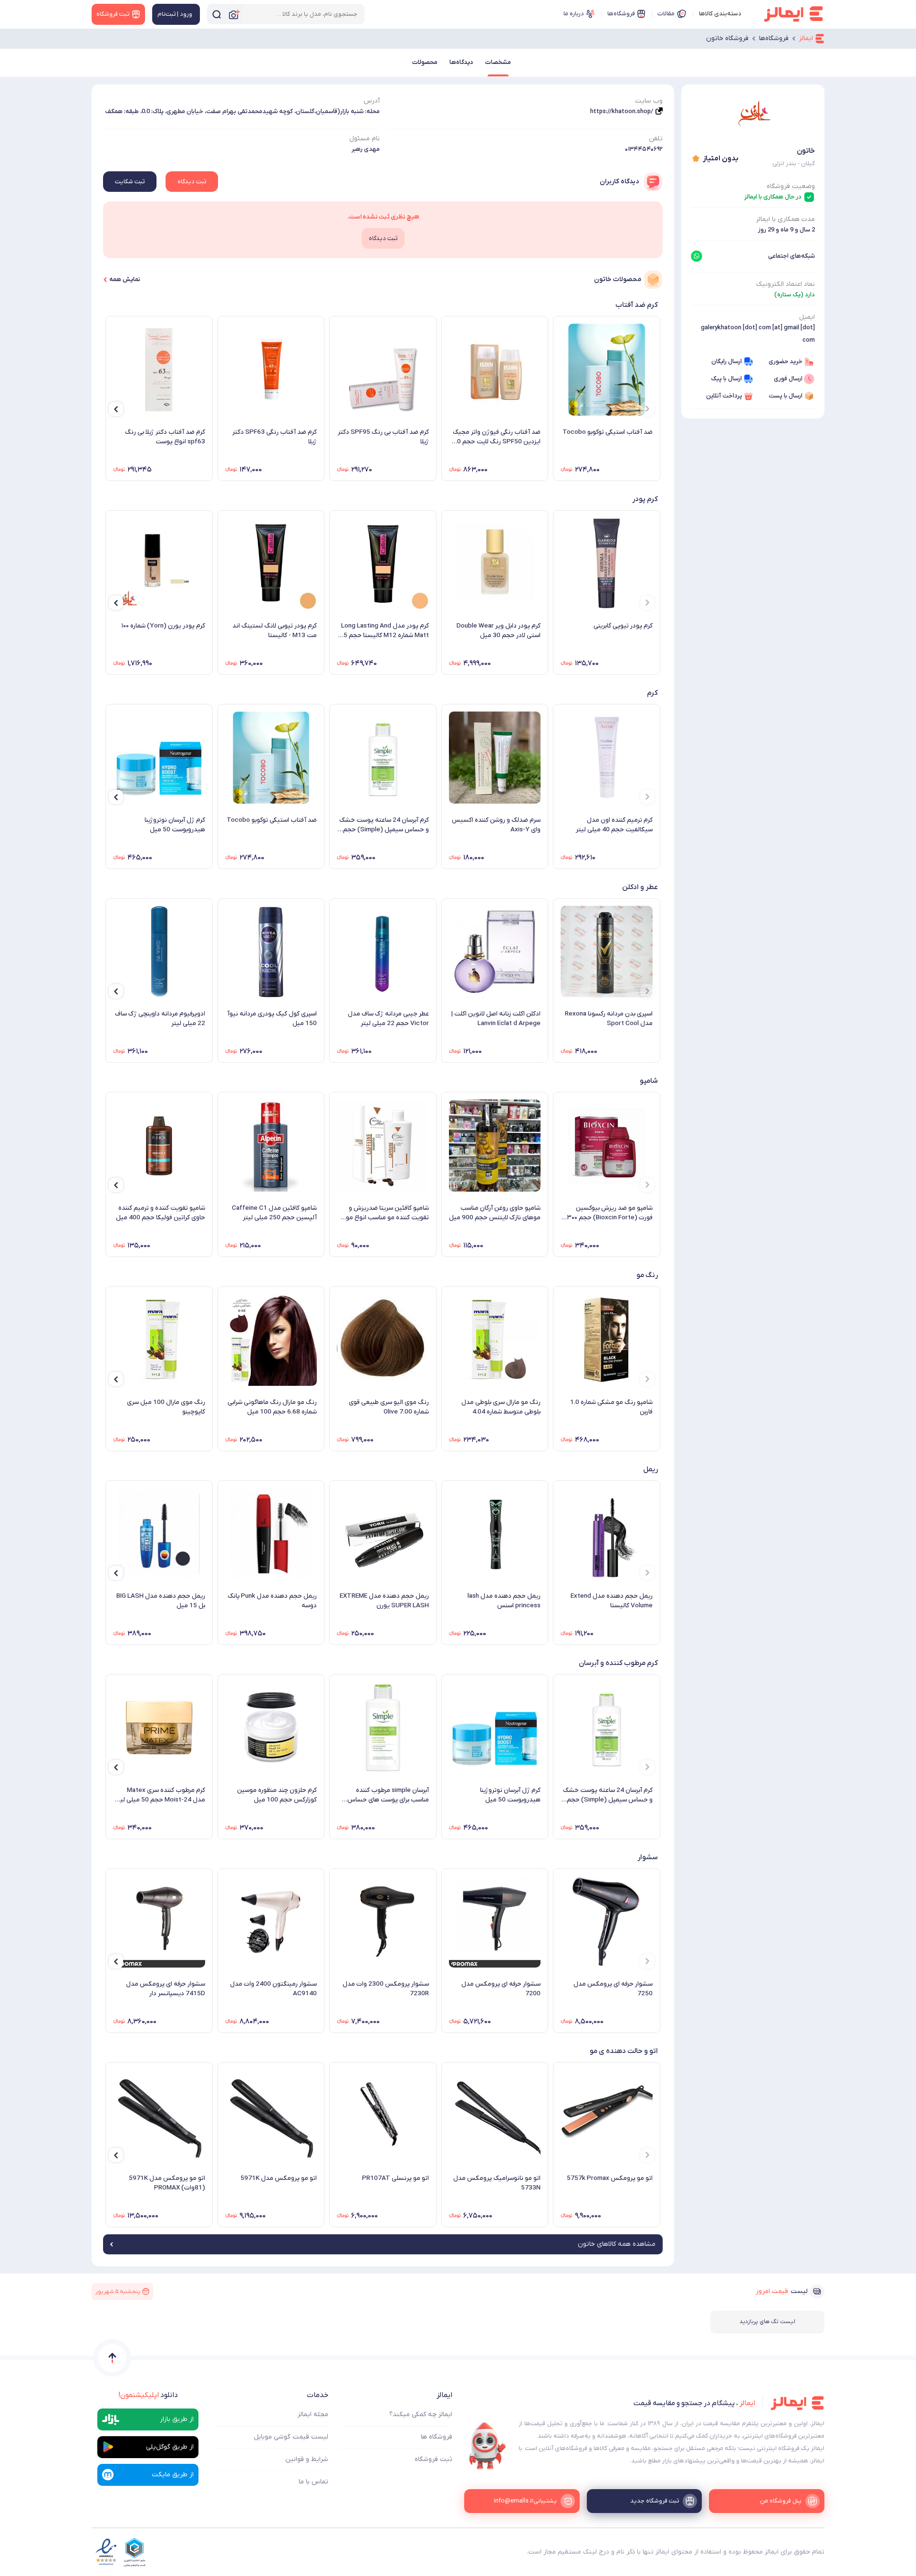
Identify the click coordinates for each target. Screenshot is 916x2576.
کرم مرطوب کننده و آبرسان (618, 1663)
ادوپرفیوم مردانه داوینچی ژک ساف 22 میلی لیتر (160, 1019)
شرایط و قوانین (307, 2459)
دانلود (148, 2395)
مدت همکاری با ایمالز (786, 219)
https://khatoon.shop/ (622, 111)
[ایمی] (488, 2446)
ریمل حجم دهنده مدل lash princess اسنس (504, 1601)
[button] (647, 409)
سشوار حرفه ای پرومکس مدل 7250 (613, 1989)
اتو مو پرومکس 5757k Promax (610, 2178)
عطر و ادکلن (640, 887)
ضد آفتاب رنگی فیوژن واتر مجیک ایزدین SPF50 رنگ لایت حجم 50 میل (497, 437)
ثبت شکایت (130, 182)
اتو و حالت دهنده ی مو (624, 2051)
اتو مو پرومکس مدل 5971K (279, 2178)
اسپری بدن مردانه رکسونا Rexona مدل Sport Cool (609, 1019)
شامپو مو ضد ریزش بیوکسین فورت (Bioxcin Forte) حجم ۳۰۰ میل (610, 1213)
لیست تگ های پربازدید (767, 2322)
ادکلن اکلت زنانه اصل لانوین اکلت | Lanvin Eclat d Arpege (496, 1019)
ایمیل (807, 317)
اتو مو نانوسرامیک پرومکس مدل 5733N (497, 2183)
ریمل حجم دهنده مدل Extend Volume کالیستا (612, 1601)
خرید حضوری (786, 361)
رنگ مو (647, 1275)
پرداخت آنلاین (724, 396)
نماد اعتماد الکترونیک (786, 284)
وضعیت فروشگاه (791, 186)
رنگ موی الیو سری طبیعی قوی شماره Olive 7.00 (389, 1407)
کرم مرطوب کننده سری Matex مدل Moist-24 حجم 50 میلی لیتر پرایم (160, 1795)
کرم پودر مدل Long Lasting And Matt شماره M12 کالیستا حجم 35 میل (384, 631)
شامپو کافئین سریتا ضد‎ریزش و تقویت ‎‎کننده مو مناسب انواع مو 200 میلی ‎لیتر (387, 1213)
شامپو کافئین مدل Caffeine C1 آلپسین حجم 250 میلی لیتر (274, 1213)
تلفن (656, 139)
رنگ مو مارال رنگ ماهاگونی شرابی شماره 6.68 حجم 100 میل (272, 1407)
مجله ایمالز (313, 2414)
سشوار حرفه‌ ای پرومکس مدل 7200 (501, 1989)
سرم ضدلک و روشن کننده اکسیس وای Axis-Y (496, 825)
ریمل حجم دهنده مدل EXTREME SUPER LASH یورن (384, 1601)
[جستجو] (217, 14)
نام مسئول (364, 139)
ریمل (651, 1469)
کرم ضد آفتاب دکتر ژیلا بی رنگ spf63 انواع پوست (165, 437)
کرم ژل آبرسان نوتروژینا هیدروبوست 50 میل (175, 825)
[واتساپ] (697, 256)
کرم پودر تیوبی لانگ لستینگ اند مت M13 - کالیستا (275, 631)
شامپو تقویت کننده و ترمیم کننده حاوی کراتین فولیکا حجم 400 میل (161, 1213)
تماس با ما (313, 2482)
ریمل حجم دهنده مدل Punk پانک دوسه (272, 1601)
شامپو (649, 1081)
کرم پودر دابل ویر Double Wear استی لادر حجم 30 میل (499, 631)
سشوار (648, 1857)
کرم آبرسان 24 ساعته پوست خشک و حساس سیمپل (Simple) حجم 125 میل (384, 825)
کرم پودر (645, 499)
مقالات (666, 14)
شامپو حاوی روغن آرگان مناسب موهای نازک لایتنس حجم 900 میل (495, 1213)
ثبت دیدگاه (192, 182)
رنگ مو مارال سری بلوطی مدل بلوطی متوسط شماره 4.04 (501, 1407)
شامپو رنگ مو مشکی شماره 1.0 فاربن (611, 1407)
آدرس (372, 101)
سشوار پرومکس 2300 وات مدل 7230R (386, 1989)
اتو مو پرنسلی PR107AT (396, 2178)
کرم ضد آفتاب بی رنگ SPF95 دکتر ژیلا (383, 437)
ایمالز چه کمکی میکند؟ (421, 2414)
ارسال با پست (786, 396)
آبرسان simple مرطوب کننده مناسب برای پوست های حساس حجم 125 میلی (388, 1795)
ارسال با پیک (726, 379)
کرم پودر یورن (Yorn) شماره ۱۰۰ (163, 626)
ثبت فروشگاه (433, 2459)
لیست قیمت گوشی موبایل (291, 2437)
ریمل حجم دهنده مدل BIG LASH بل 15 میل (161, 1601)
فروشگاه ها (437, 2437)
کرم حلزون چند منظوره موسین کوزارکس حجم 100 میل (277, 1795)
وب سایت (649, 101)
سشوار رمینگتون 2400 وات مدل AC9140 (273, 1989)
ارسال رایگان (727, 361)
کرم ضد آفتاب (637, 305)
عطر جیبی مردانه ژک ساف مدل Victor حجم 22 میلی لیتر (388, 1019)
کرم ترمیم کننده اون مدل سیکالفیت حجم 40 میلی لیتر (614, 825)
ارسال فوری (788, 379)
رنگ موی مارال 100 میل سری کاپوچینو (166, 1407)
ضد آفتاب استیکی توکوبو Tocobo (608, 432)
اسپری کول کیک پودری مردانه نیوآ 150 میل (272, 1019)
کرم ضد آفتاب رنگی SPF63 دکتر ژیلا (275, 437)
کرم (652, 693)
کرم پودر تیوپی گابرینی (623, 626)
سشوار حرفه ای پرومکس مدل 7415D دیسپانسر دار (166, 1989)
